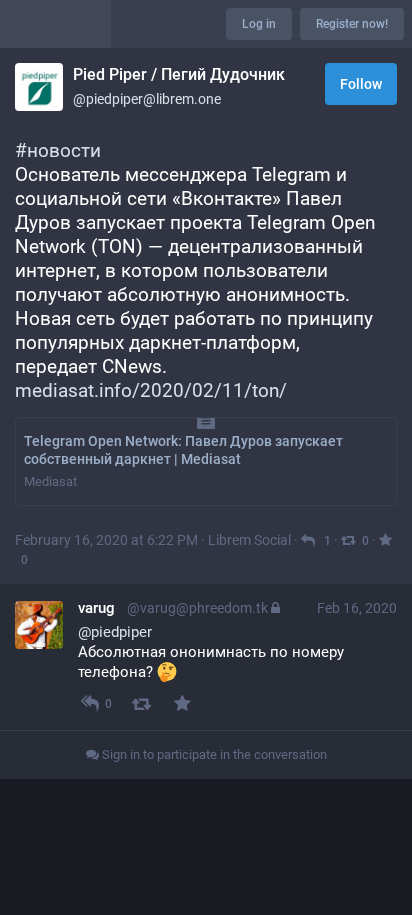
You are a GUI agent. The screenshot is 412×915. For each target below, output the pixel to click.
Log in (259, 24)
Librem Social (249, 540)
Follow (361, 84)
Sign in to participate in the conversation (213, 754)
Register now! (352, 24)
